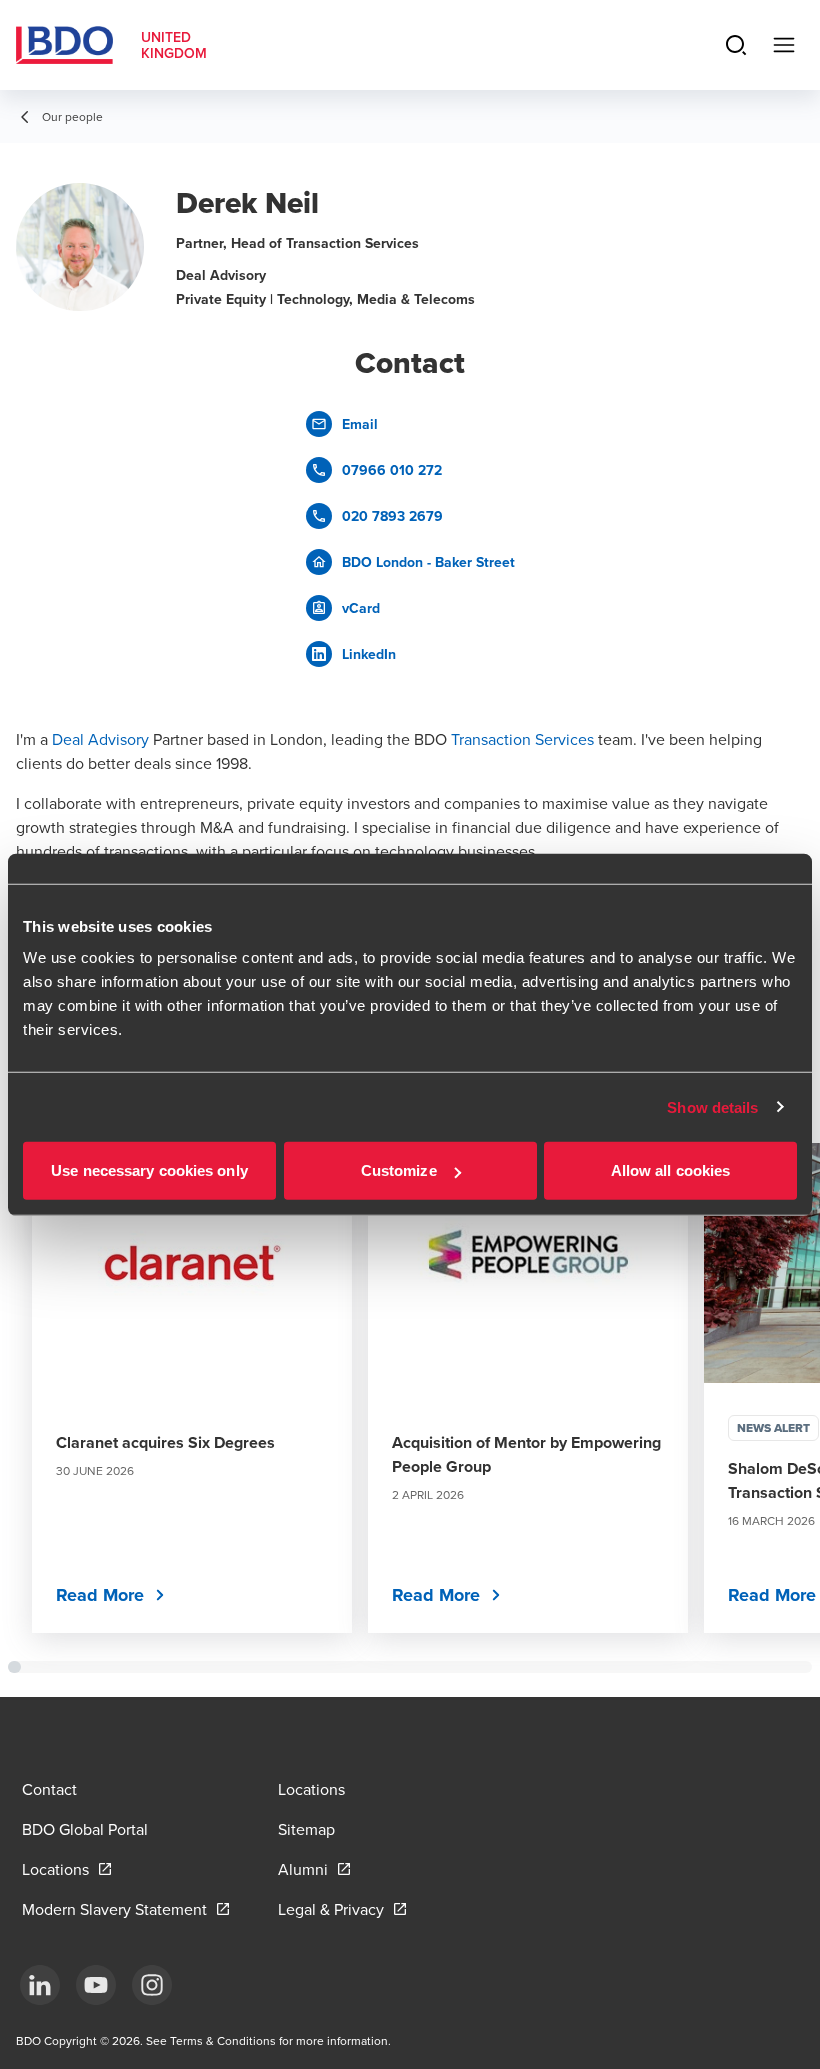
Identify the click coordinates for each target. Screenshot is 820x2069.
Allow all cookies (671, 1170)
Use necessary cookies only (149, 1170)
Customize (399, 1170)
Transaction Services (522, 739)
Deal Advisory (100, 739)
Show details (712, 1106)
